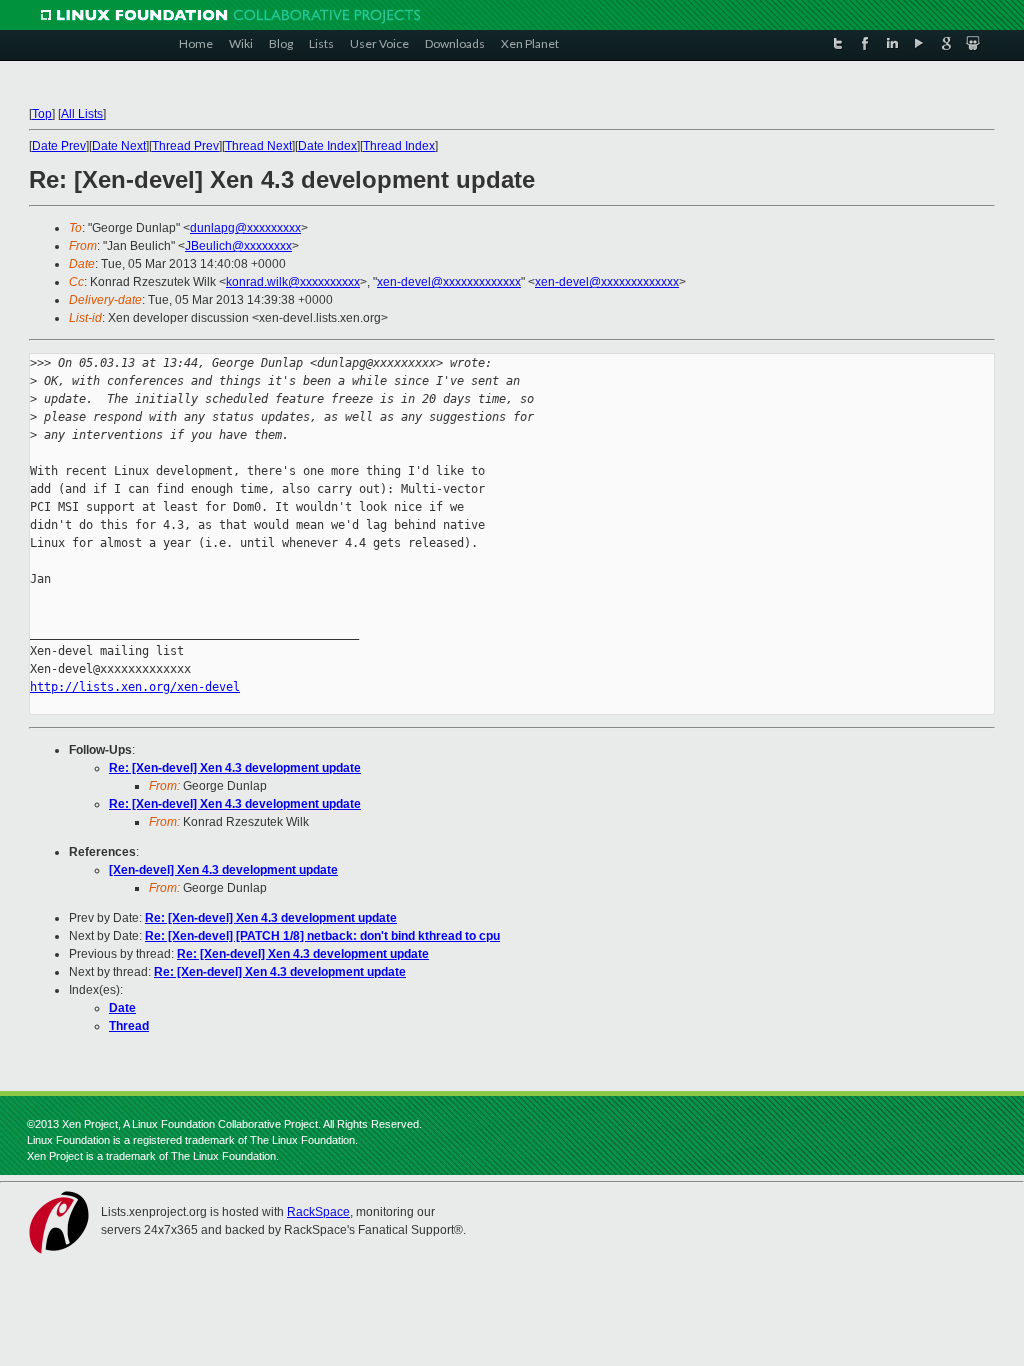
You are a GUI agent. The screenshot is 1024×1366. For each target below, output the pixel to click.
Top (42, 114)
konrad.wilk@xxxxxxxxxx (293, 282)
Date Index (327, 146)
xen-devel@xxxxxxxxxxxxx (449, 282)
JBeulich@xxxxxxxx (238, 246)
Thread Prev (185, 146)
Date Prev (59, 146)
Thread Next (258, 146)
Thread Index (399, 146)
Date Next (119, 146)
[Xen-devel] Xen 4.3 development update (223, 870)
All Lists (82, 114)
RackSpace (318, 1212)
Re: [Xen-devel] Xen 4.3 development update (235, 768)
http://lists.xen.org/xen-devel (135, 687)
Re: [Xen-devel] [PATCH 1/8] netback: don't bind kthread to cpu (322, 936)
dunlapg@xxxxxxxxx (245, 228)
